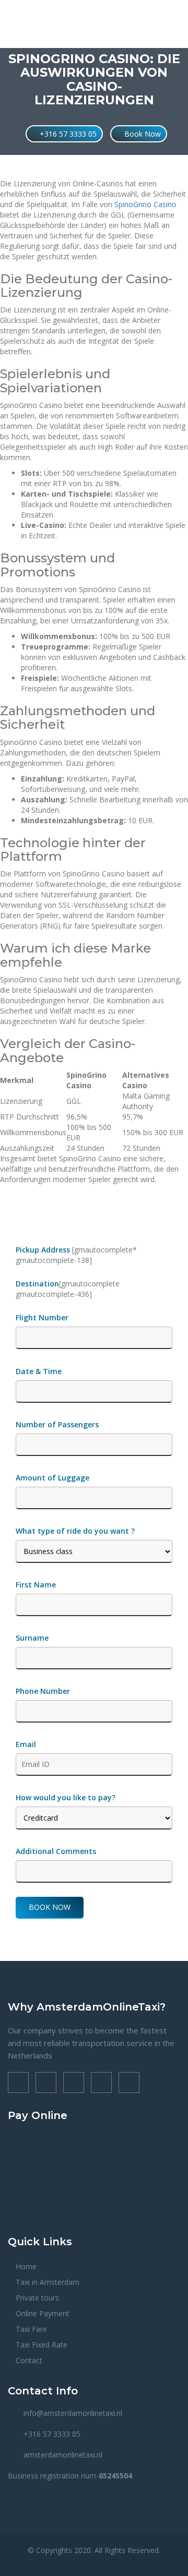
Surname (32, 1638)
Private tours (37, 2298)
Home (26, 2266)
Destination (37, 1284)
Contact (29, 2360)
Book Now (142, 134)
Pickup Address (44, 1250)
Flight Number (43, 1317)
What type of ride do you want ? (75, 1531)
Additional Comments (56, 1851)
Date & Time (39, 1371)
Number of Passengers (57, 1424)
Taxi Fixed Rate (42, 2345)
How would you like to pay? (66, 1797)
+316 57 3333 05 (67, 134)
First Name (36, 1585)
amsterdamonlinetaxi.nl (63, 2455)
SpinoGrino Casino (145, 204)
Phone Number (43, 1691)
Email (26, 1744)
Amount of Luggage (52, 1478)
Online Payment (43, 2313)
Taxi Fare (31, 2329)
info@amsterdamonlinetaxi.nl (73, 2413)
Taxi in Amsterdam (48, 2282)
